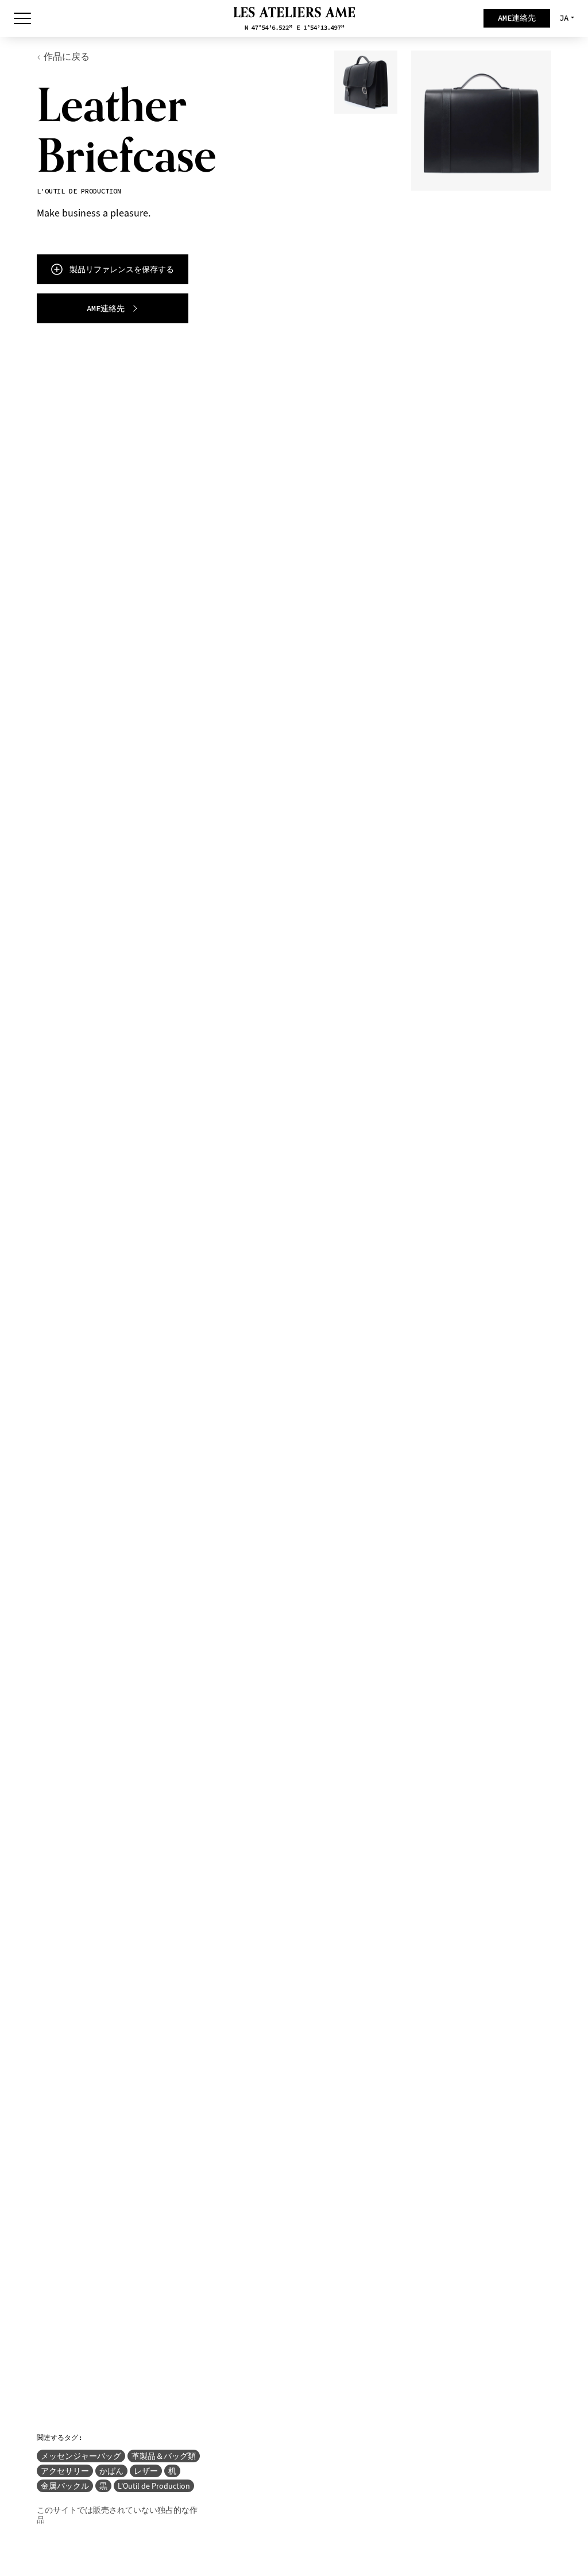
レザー (146, 2471)
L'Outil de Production (154, 2486)
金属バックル (65, 2486)
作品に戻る (67, 57)
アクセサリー (65, 2471)
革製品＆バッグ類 (164, 2456)
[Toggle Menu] (22, 18)
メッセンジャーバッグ (81, 2456)
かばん (111, 2471)
